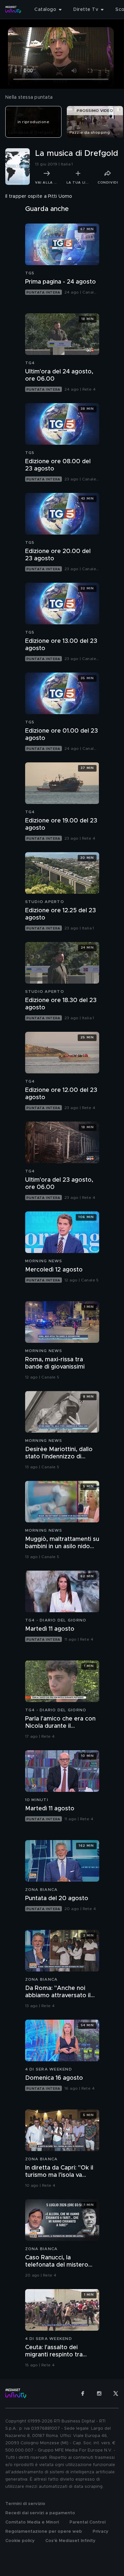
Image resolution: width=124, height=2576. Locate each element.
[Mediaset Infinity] (13, 10)
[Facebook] (83, 2393)
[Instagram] (99, 2393)
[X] (116, 2393)
